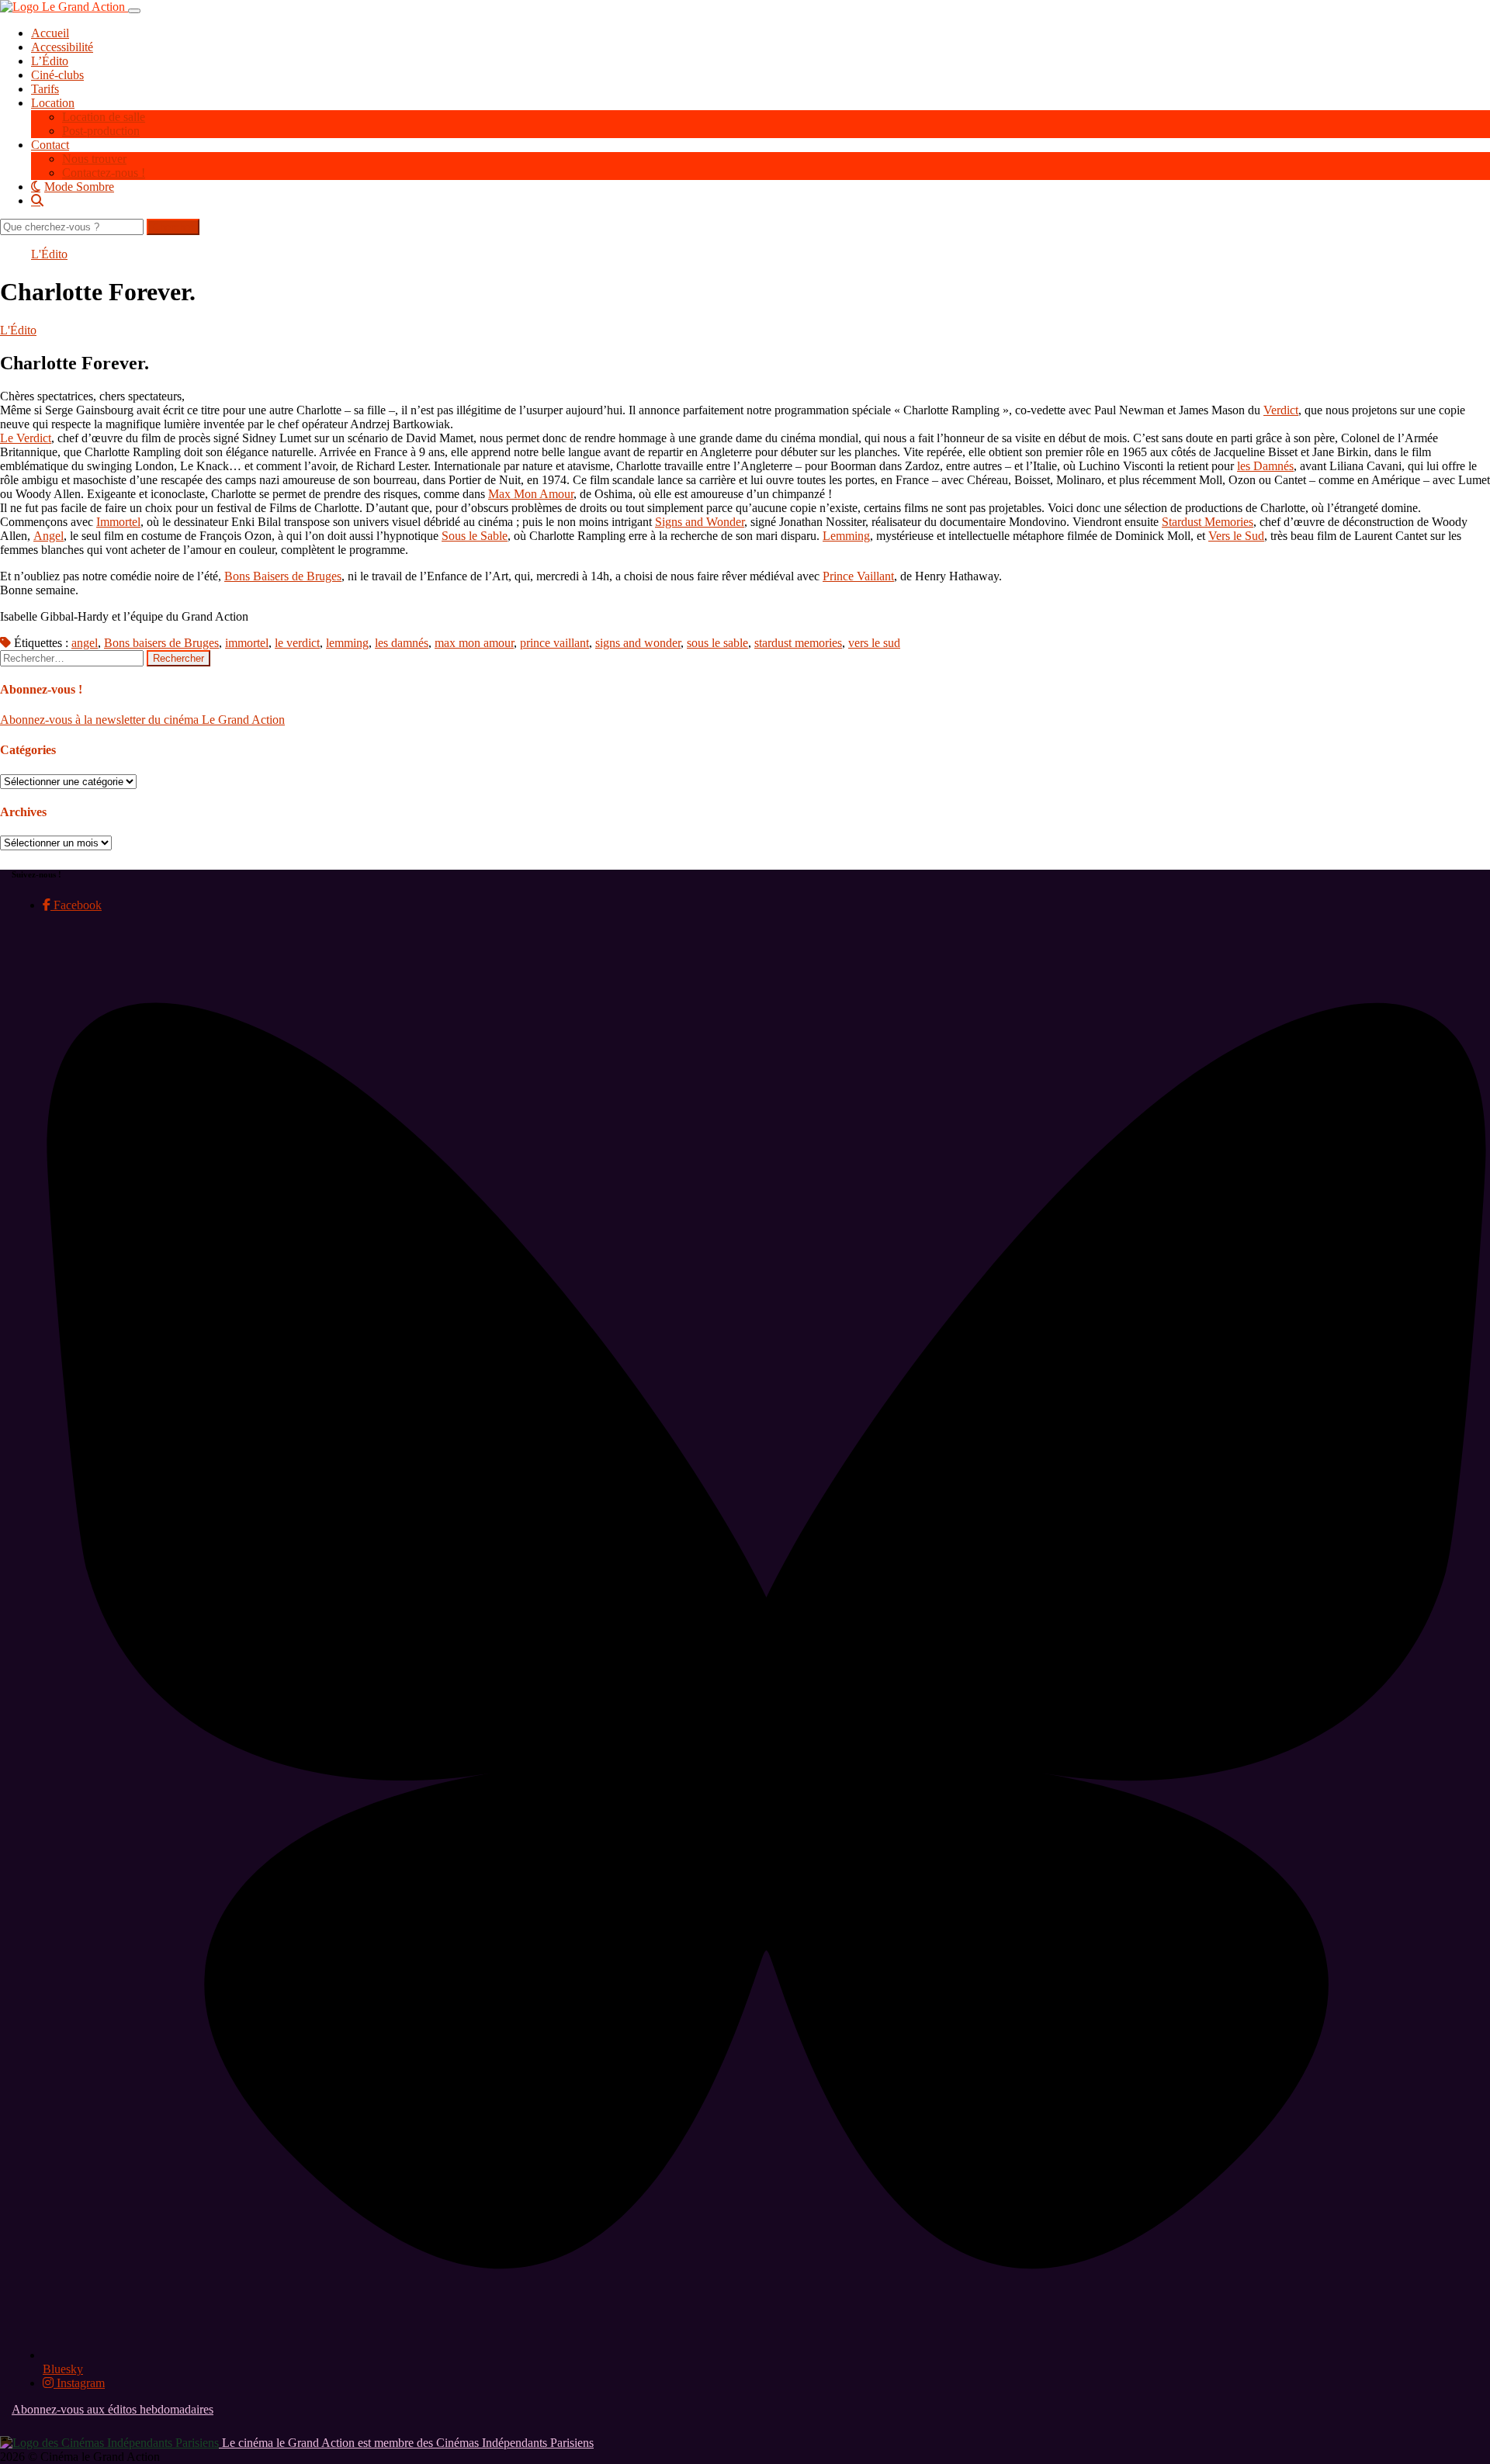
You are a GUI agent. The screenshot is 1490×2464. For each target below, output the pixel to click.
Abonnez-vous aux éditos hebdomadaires (113, 2409)
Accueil (50, 33)
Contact (50, 145)
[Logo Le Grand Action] (64, 7)
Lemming (846, 536)
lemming (347, 643)
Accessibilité (62, 47)
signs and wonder (638, 643)
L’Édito (50, 61)
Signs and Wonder (700, 522)
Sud (1254, 536)
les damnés (402, 643)
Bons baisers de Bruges (161, 643)
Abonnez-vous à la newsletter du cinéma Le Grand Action (142, 720)
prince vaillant (554, 643)
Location (53, 103)
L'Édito (49, 254)
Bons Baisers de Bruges (283, 576)
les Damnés (1265, 466)
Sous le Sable (475, 536)
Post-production (101, 131)
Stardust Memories (1208, 522)
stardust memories (798, 643)
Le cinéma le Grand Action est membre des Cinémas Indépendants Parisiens (406, 2443)
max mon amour (474, 643)
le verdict (297, 643)
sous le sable (717, 643)
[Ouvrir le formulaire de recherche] (761, 200)
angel (85, 643)
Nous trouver (94, 159)
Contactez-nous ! (104, 173)
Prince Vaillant (858, 576)
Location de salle (104, 117)
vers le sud (874, 643)
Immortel (118, 522)
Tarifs (45, 89)
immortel (247, 643)
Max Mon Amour (531, 494)
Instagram (79, 2383)
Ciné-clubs (57, 75)
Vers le (1225, 536)
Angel (49, 536)
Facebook (76, 905)
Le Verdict (26, 438)
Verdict (1281, 410)
